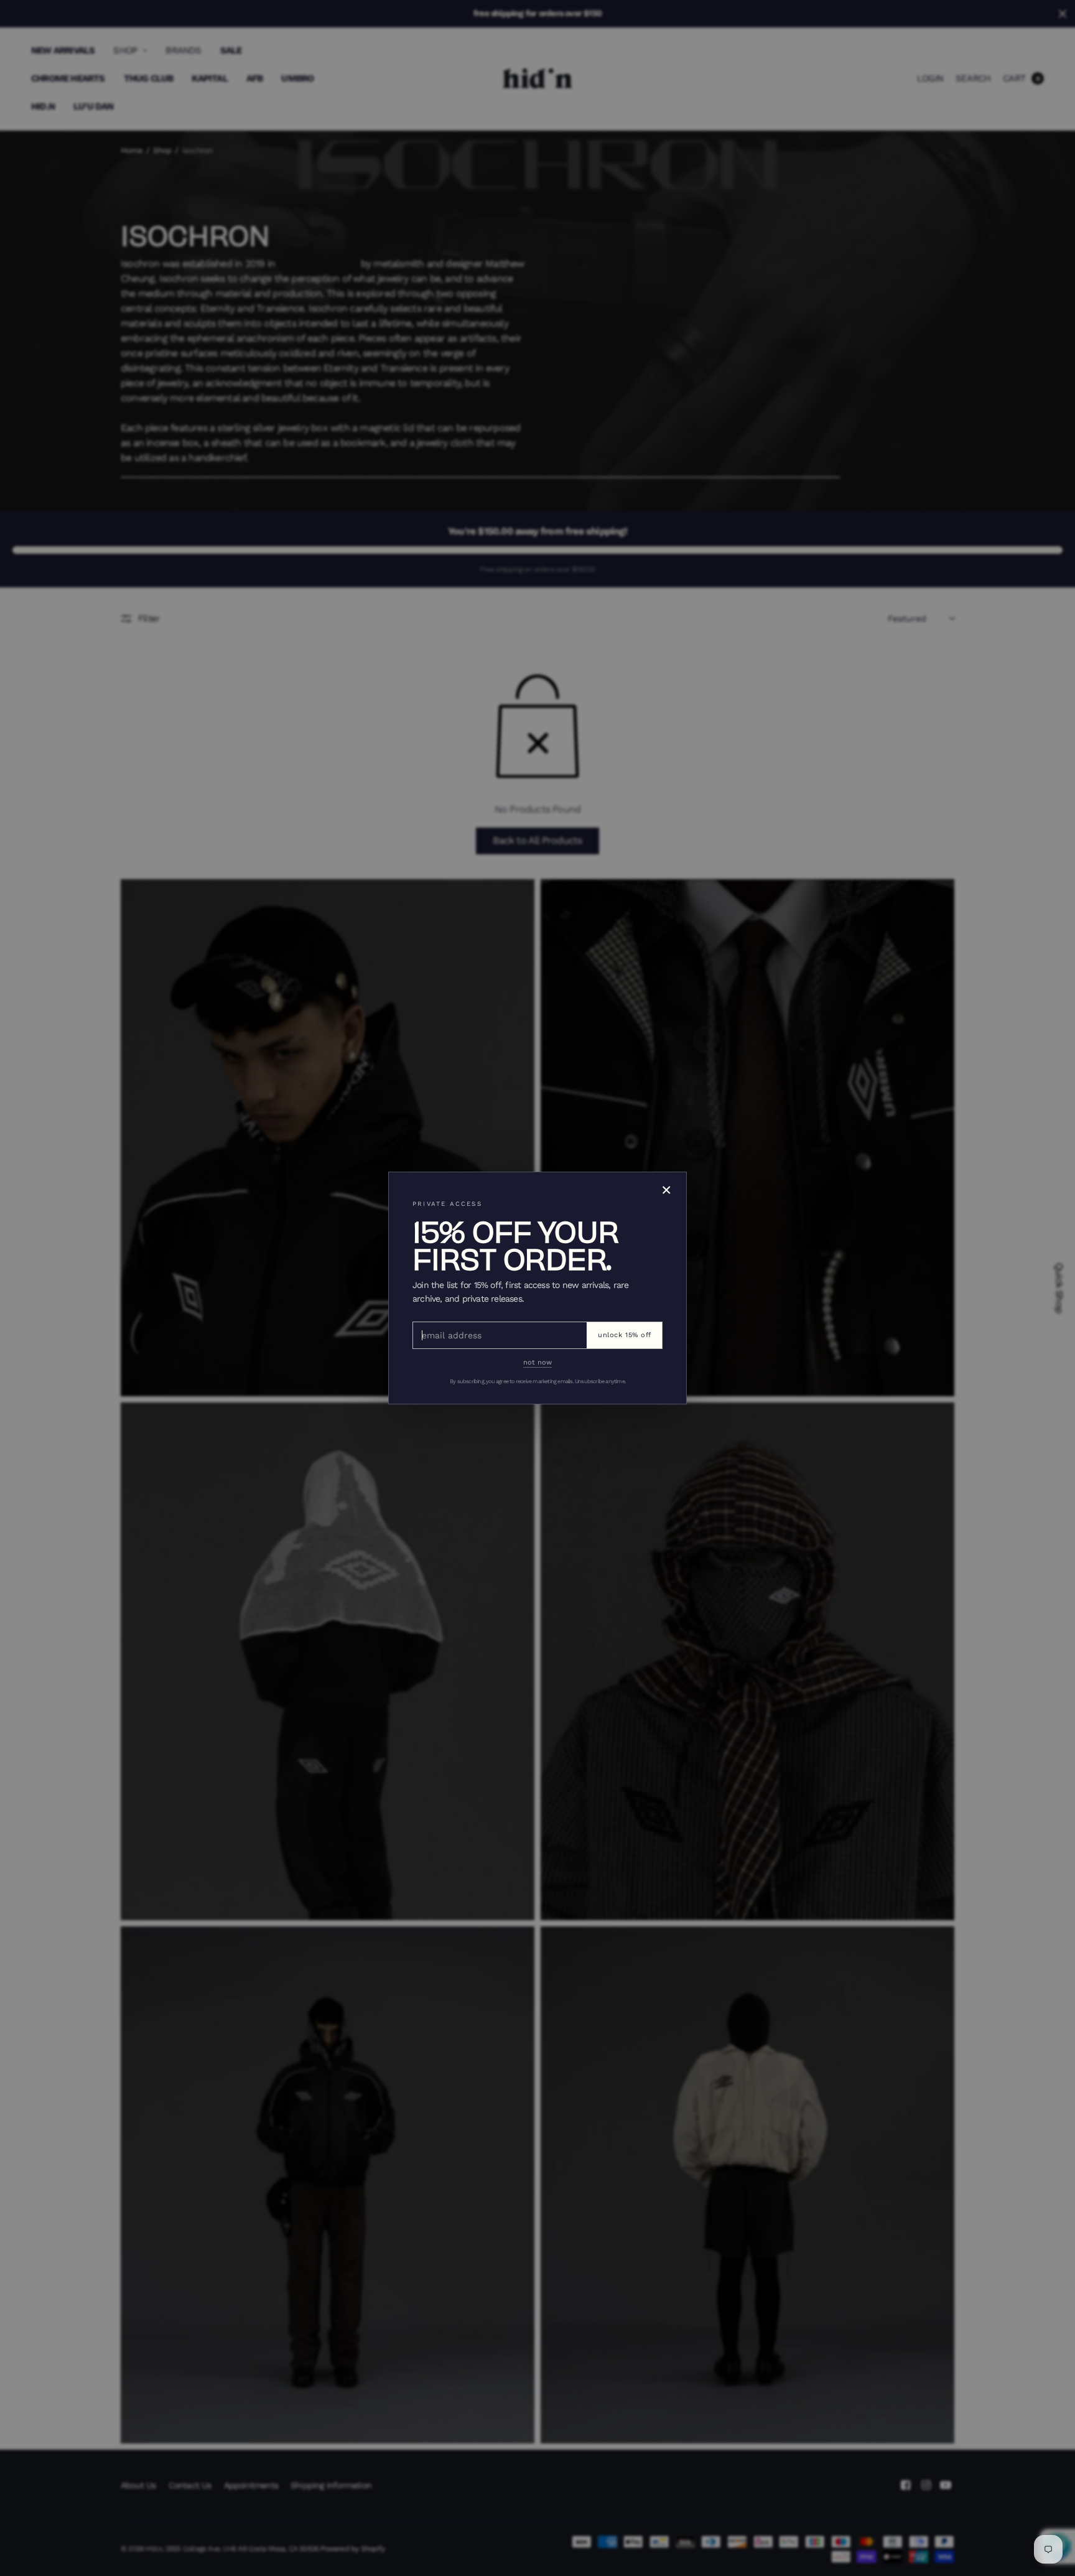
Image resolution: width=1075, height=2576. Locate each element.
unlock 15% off (625, 1335)
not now (537, 1362)
